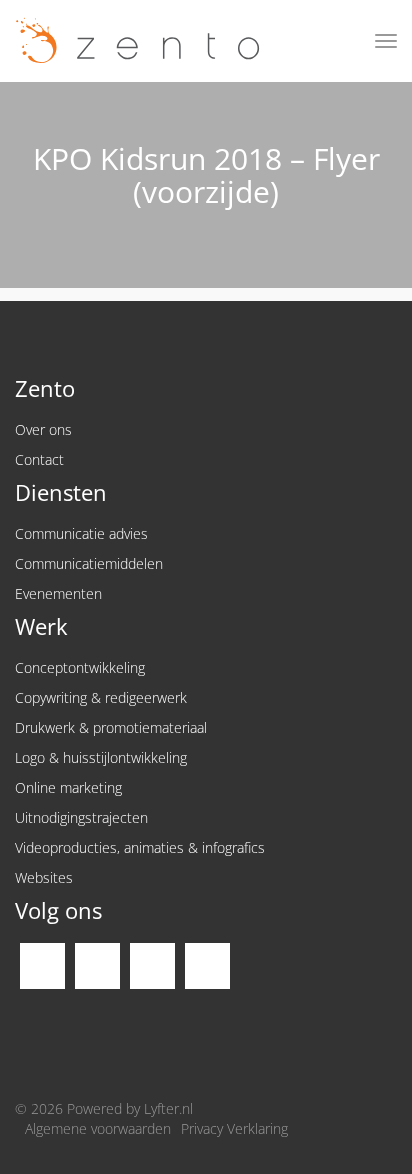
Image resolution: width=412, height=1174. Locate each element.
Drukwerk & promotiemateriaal (111, 727)
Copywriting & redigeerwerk (101, 697)
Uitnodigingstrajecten (81, 817)
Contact (39, 459)
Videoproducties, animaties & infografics (140, 847)
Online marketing (68, 787)
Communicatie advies (81, 533)
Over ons (43, 429)
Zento (130, 41)
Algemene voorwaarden (98, 1128)
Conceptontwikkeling (80, 667)
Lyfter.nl (168, 1108)
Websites (44, 877)
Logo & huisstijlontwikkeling (101, 757)
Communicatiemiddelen (89, 563)
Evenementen (58, 593)
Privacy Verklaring (234, 1128)
